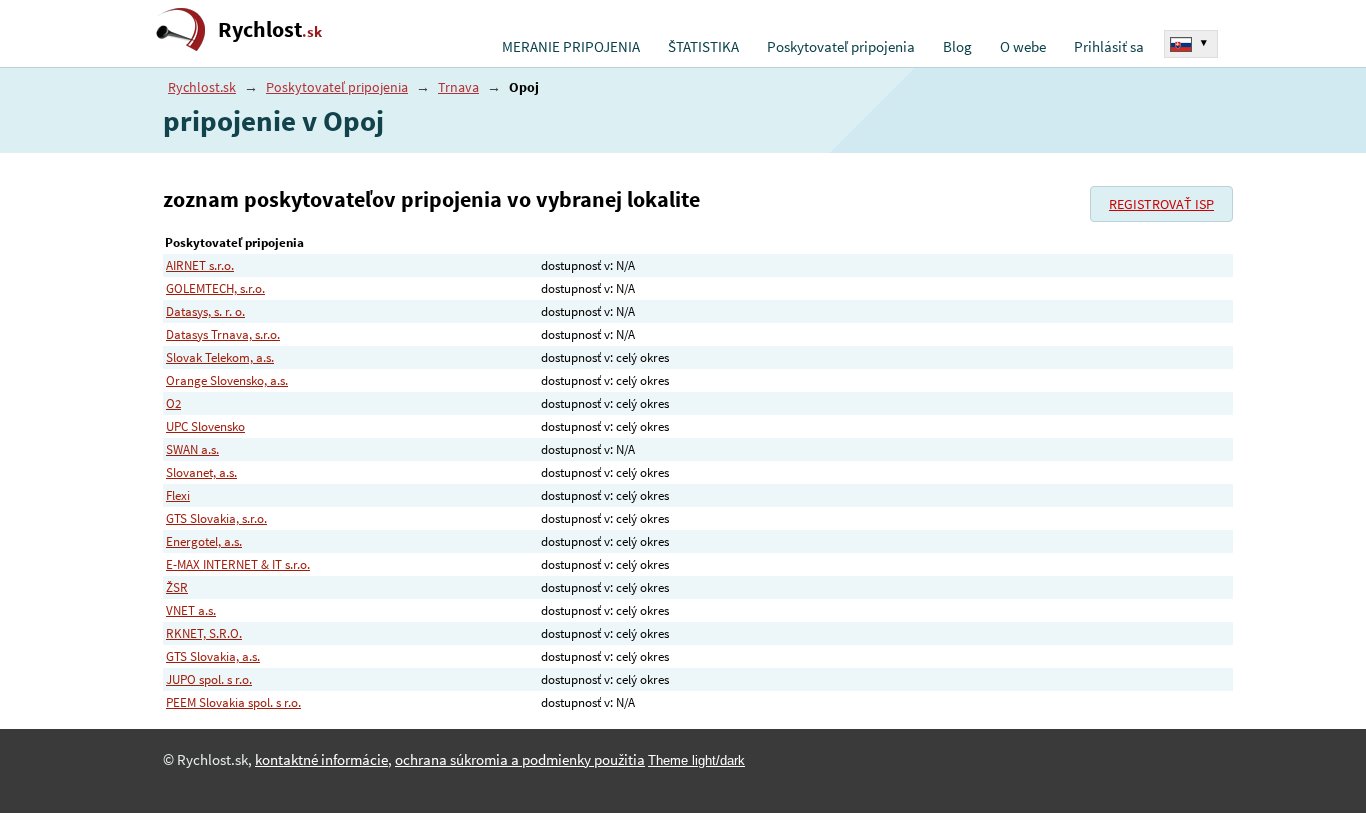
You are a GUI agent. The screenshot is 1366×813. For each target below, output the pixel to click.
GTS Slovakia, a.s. (213, 656)
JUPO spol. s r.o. (209, 679)
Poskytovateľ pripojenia (841, 47)
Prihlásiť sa (1109, 47)
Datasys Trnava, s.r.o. (223, 334)
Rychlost (270, 29)
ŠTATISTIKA (703, 47)
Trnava (458, 87)
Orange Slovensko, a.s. (227, 380)
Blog (957, 47)
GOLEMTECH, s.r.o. (215, 288)
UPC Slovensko (205, 426)
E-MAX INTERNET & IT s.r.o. (238, 564)
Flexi (178, 495)
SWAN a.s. (192, 449)
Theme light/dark (696, 760)
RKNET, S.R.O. (204, 633)
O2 (173, 403)
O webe (1023, 47)
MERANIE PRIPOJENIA (571, 47)
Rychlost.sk (202, 87)
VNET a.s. (191, 610)
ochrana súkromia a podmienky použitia (520, 760)
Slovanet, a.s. (201, 472)
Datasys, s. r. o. (205, 311)
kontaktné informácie (321, 760)
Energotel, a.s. (204, 541)
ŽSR (177, 587)
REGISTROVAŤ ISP (1161, 204)
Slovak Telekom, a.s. (220, 357)
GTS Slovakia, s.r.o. (216, 518)
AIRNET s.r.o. (200, 265)
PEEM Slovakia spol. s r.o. (233, 702)
